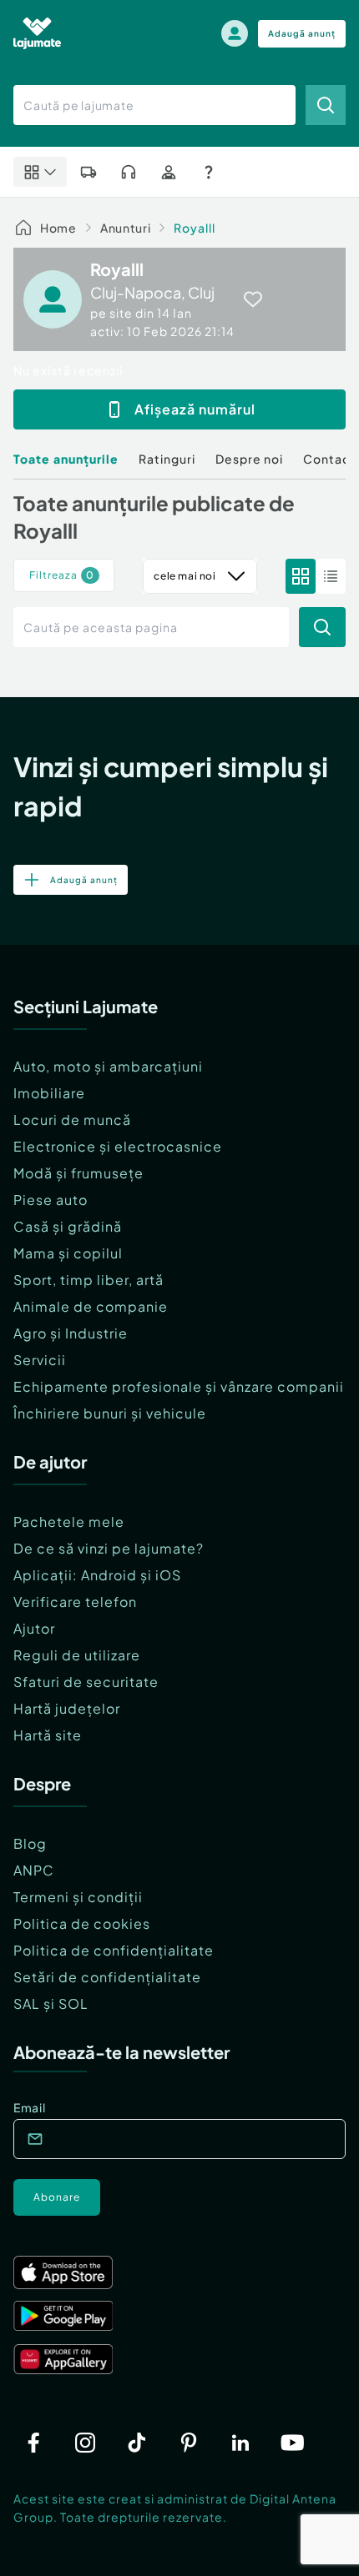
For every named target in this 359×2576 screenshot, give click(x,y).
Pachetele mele (69, 1521)
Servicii (40, 1360)
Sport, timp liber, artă (88, 1280)
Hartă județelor (67, 1708)
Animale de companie (91, 1306)
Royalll (195, 228)
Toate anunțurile (66, 459)
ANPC (34, 1870)
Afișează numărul (195, 409)
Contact (329, 459)
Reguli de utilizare (77, 1655)
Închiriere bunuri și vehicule (110, 1413)
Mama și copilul (68, 1253)
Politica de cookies (82, 1923)
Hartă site (48, 1735)
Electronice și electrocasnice (118, 1146)
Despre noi (249, 459)
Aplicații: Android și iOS (97, 1575)
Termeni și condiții (78, 1897)
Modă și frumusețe (78, 1173)
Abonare (57, 2197)
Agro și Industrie (71, 1333)
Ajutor (34, 1628)
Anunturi (126, 228)
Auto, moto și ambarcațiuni (108, 1066)
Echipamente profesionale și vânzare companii (179, 1386)
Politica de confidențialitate (114, 1950)
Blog (30, 1843)
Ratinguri (167, 459)
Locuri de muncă (72, 1120)
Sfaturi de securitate (86, 1682)
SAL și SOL (51, 2004)
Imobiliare (49, 1093)
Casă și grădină (68, 1226)
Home (58, 228)
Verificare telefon (75, 1602)
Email (30, 2107)
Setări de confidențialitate (107, 1977)
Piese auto (51, 1200)
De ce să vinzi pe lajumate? (109, 1548)
